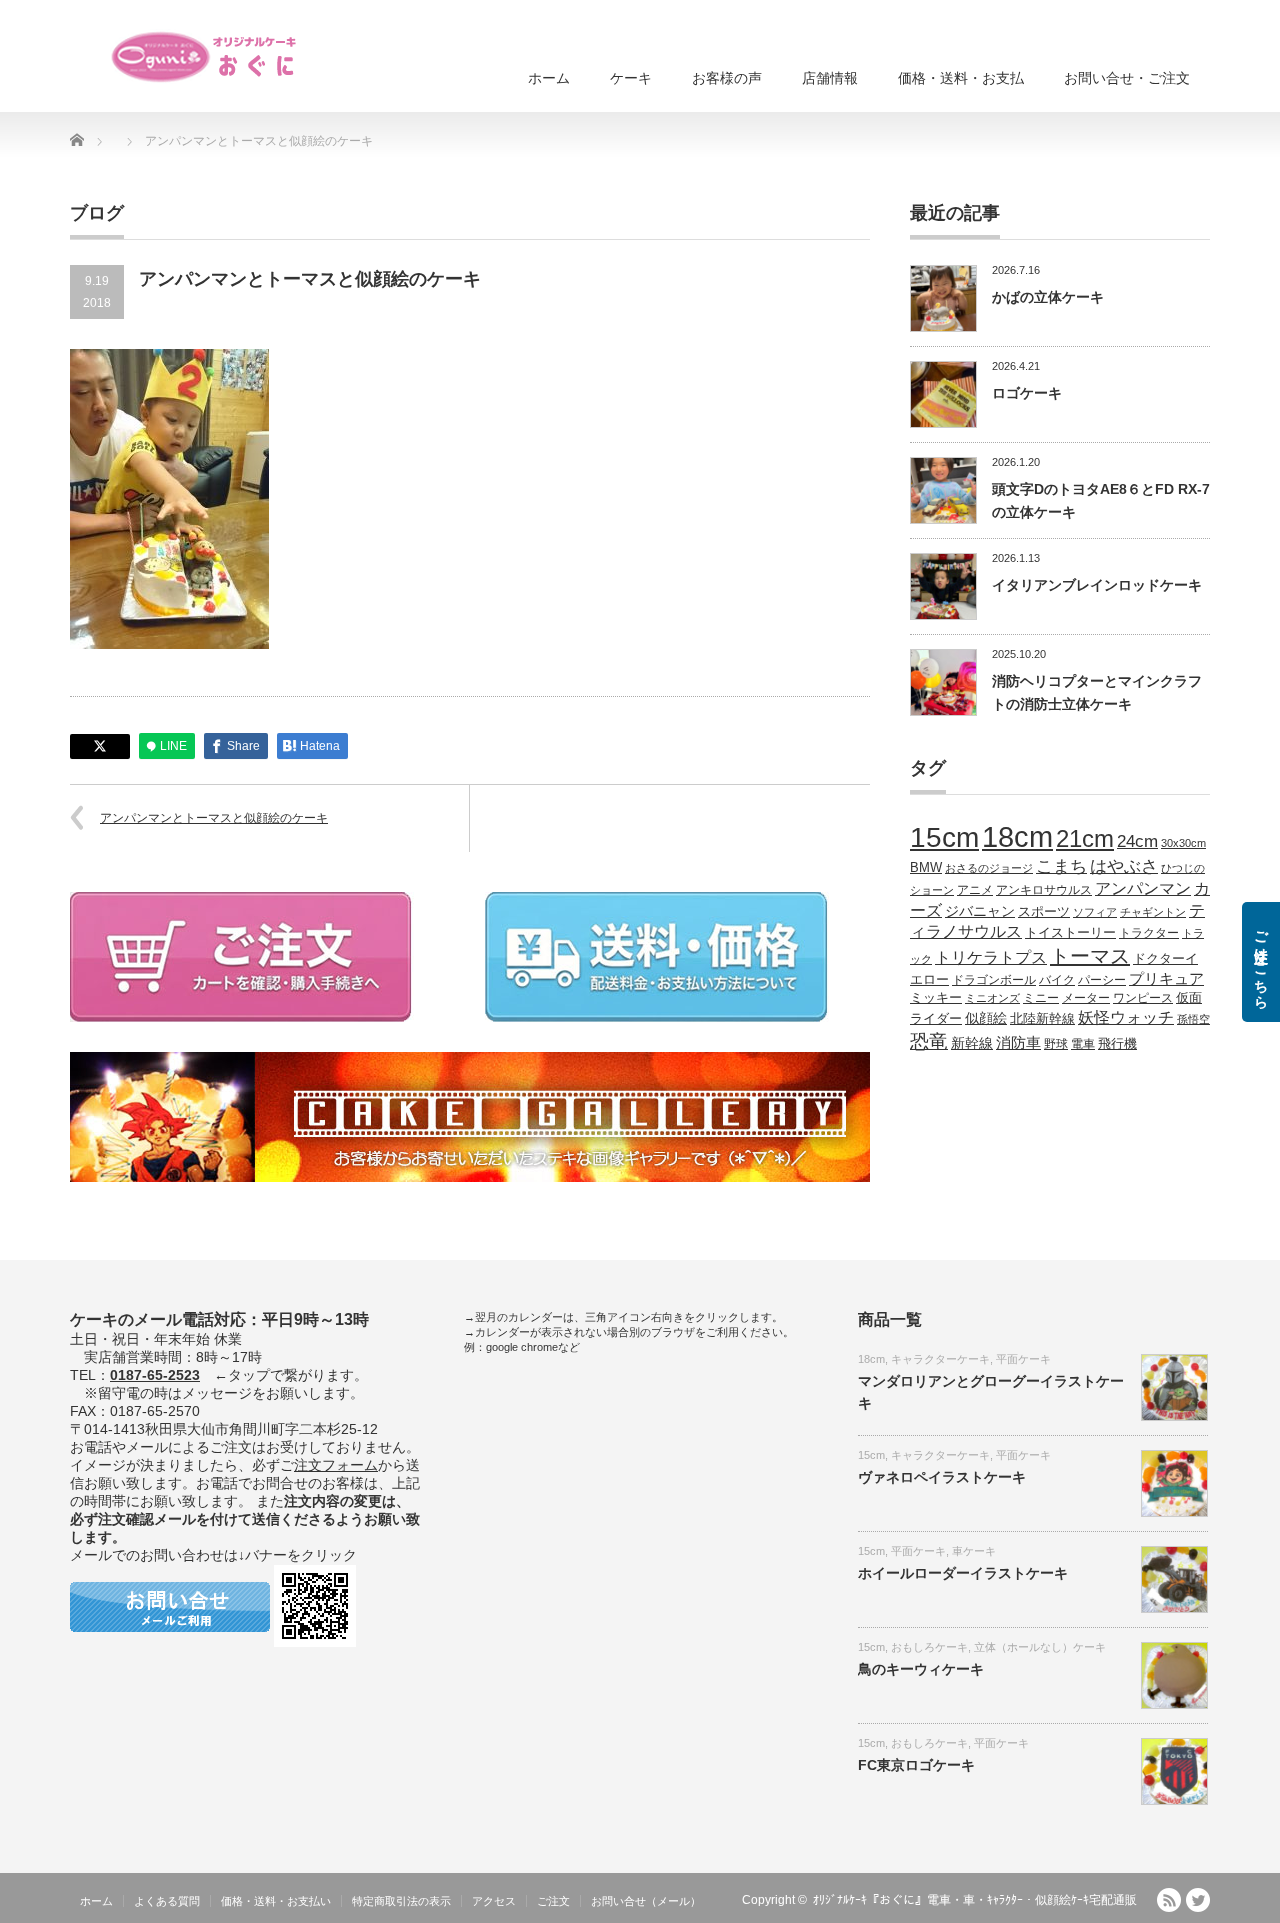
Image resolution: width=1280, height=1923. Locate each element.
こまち (1061, 866)
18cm (1017, 836)
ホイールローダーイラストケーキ (963, 1573)
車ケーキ (974, 1551)
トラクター (1149, 932)
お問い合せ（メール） (646, 1901)
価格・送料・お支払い (276, 1901)
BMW (926, 868)
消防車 (1018, 1043)
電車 (1083, 1043)
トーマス (1090, 956)
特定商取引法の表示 (401, 1901)
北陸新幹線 (1042, 1018)
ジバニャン (980, 911)
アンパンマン (1143, 888)
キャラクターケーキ (940, 1359)
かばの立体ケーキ (1048, 297)
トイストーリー (1070, 933)
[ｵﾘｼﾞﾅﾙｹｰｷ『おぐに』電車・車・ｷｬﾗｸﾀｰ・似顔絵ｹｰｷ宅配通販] (205, 57)
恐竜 (929, 1041)
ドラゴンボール (994, 979)
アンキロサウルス (1044, 889)
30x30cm (1183, 843)
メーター (1086, 997)
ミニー (1041, 997)
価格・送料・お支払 (961, 78)
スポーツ (1044, 912)
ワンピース (1143, 997)
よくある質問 (167, 1901)
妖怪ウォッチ (1126, 1017)
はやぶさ (1124, 866)
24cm (1137, 841)
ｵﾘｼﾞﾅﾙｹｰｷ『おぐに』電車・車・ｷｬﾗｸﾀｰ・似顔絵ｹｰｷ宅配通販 (975, 1900)
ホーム (549, 78)
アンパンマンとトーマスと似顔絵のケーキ (214, 818)
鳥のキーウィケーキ (921, 1669)
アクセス (494, 1901)
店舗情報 (830, 78)
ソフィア (1095, 912)
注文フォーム (336, 1465)
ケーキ (631, 78)
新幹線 (972, 1043)
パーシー (1102, 979)
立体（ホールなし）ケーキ (1040, 1647)
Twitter (1198, 1900)
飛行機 (1117, 1044)
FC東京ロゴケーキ (916, 1765)
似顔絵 (986, 1018)
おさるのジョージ (989, 868)
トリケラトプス (991, 957)
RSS (1169, 1900)
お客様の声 (727, 78)
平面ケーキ (1023, 1359)
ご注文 (553, 1901)
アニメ (975, 889)
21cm (1085, 839)
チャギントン (1153, 912)
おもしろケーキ (929, 1647)
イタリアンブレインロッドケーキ (1097, 585)
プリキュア (1166, 979)
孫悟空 (1193, 1019)
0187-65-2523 (155, 1375)
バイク (1057, 979)
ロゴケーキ (1027, 393)
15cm (944, 837)
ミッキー (936, 997)
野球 (1056, 1043)
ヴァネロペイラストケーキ (942, 1477)
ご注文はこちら (1261, 962)
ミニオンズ (992, 998)
